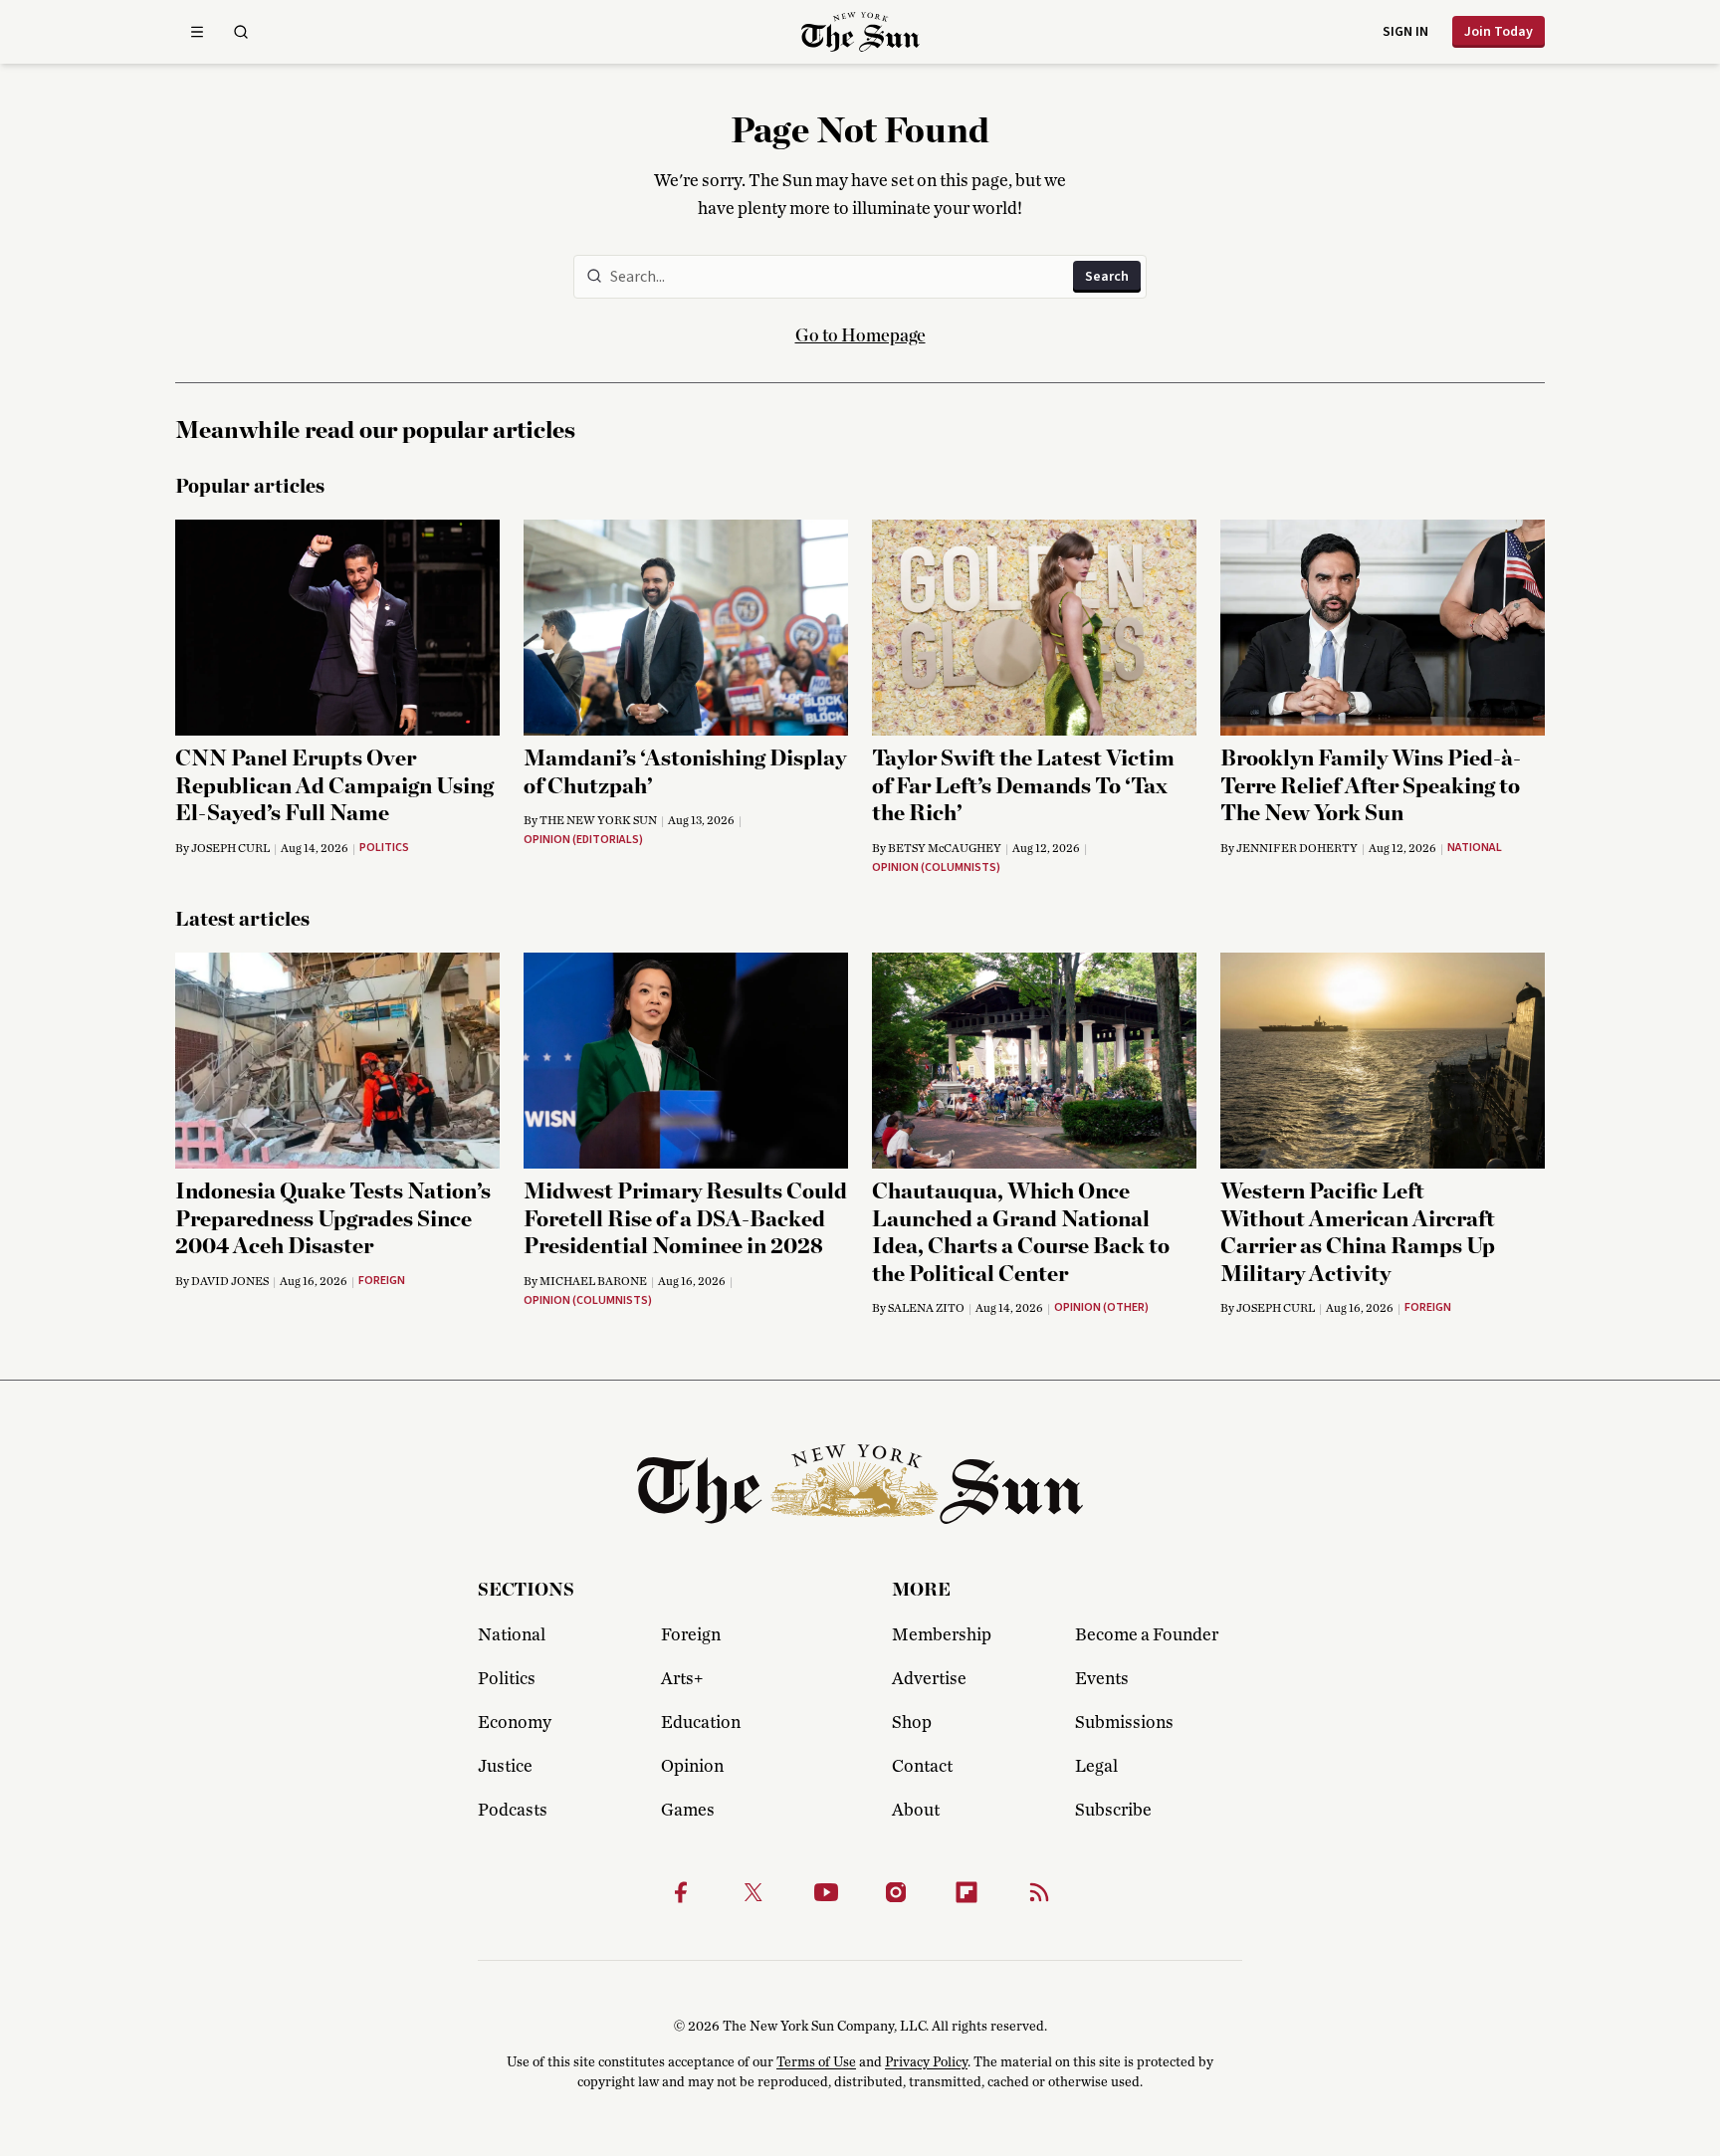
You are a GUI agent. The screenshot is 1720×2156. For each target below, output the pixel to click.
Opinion (692, 1767)
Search (1107, 277)
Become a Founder (1147, 1635)
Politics (507, 1679)
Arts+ (682, 1679)
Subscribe (1113, 1811)
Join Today (1499, 32)
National (512, 1635)
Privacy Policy (926, 2062)
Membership (942, 1635)
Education (701, 1723)
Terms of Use (816, 2062)
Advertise (929, 1679)
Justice (505, 1767)
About (916, 1811)
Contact (922, 1767)
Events (1102, 1679)
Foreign (691, 1635)
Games (688, 1811)
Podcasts (513, 1811)
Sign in (1405, 32)
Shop (912, 1723)
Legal (1096, 1767)
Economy (515, 1723)
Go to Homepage (860, 336)
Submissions (1124, 1723)
